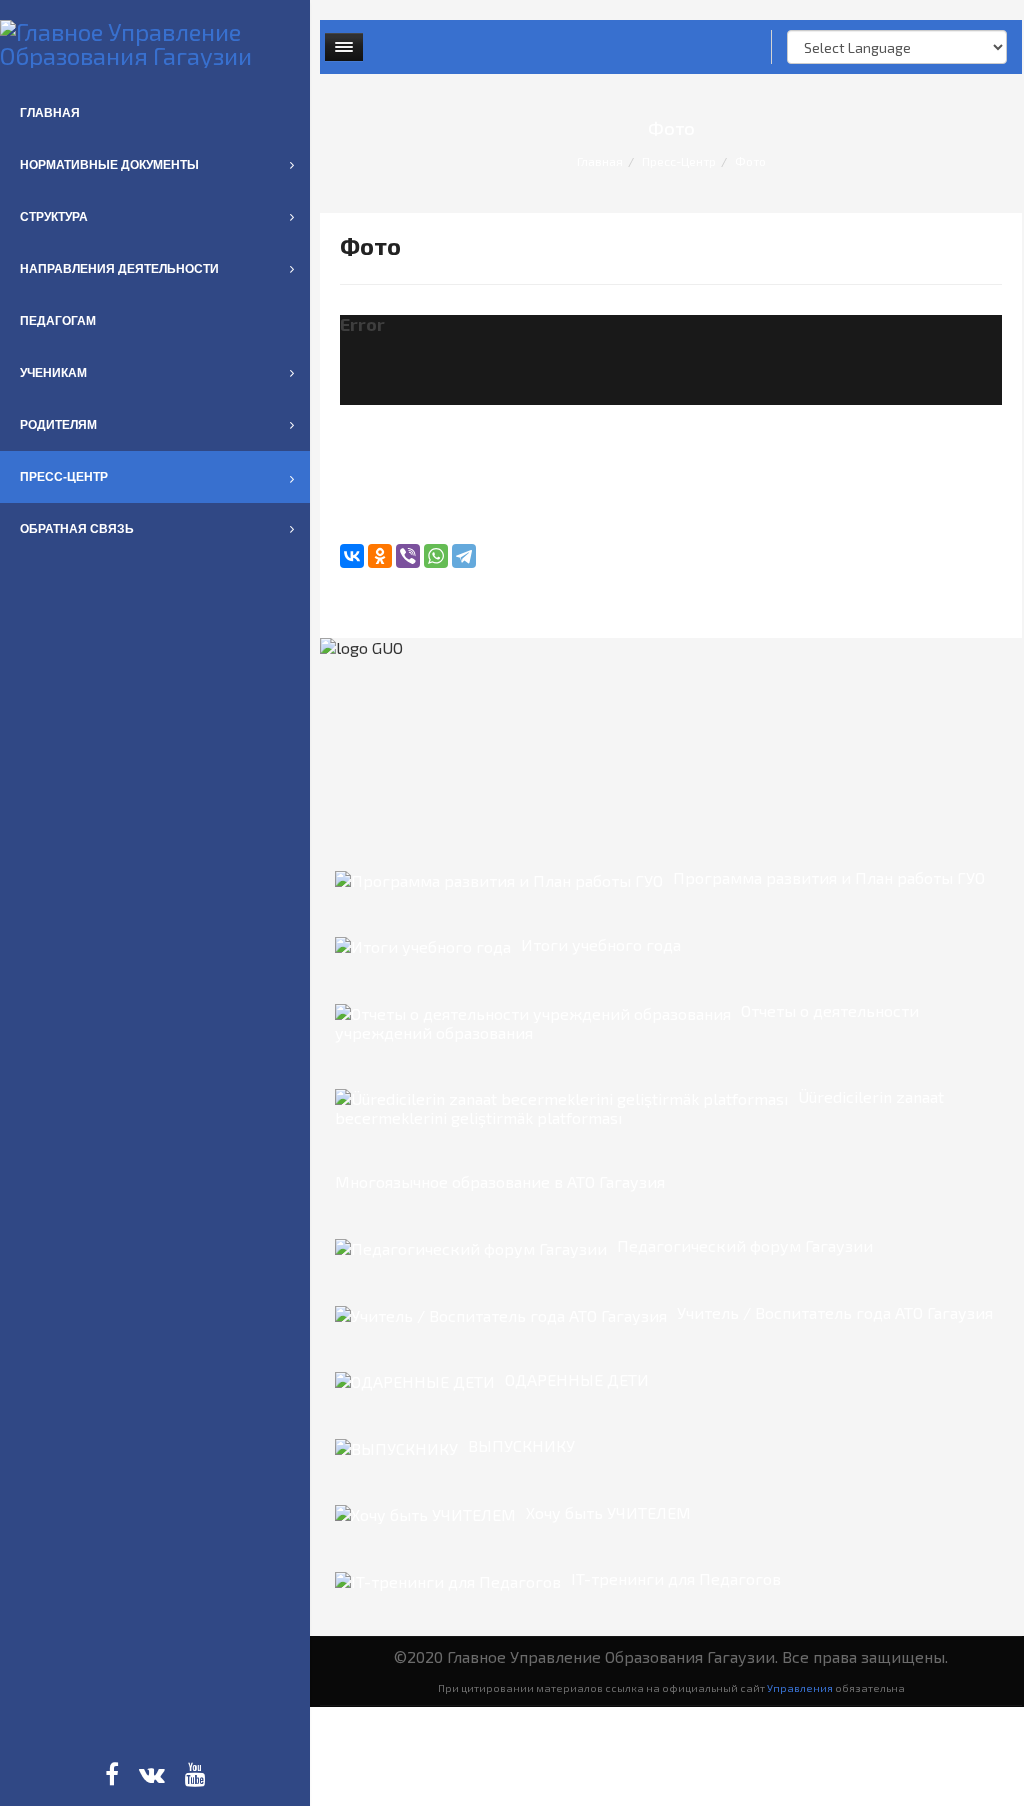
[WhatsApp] (436, 556)
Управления (800, 1687)
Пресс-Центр (679, 161)
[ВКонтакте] (352, 556)
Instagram (152, 1774)
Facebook (112, 1774)
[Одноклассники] (380, 556)
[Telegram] (464, 556)
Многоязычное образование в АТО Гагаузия (500, 1181)
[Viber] (408, 556)
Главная (600, 161)
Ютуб (195, 1774)
